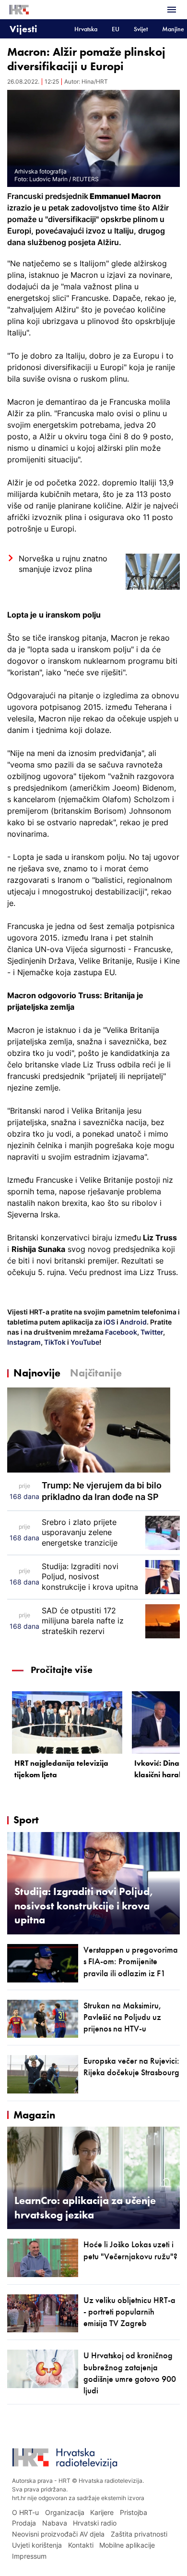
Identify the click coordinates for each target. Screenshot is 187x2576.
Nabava (55, 2523)
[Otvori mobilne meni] (172, 10)
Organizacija (65, 2512)
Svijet (141, 29)
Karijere (102, 2512)
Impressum (29, 2556)
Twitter (151, 1332)
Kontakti (81, 2545)
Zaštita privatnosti (139, 2534)
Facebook (120, 1332)
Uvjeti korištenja (37, 2545)
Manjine (173, 29)
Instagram (24, 1342)
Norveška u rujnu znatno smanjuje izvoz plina (63, 564)
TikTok (54, 1342)
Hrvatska (86, 29)
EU (116, 29)
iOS (110, 1322)
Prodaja (24, 2523)
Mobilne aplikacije (127, 2545)
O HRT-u (25, 2512)
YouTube (84, 1342)
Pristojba (134, 2512)
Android (133, 1322)
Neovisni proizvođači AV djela (58, 2534)
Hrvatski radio (95, 2523)
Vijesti (23, 29)
